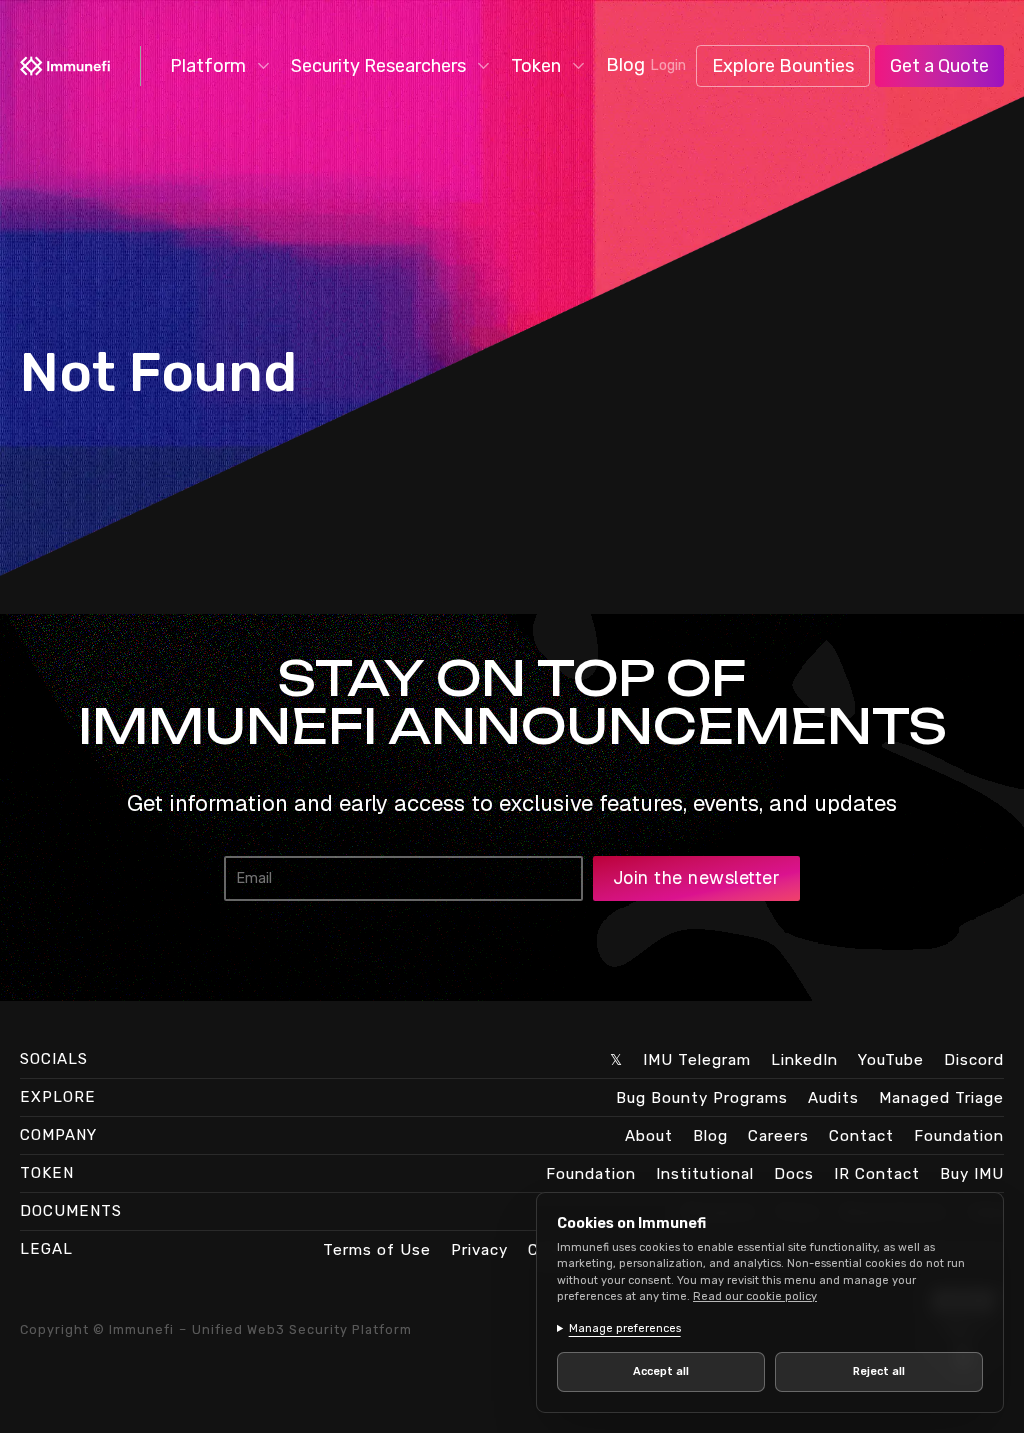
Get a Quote (939, 66)
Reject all (868, 1371)
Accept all (657, 1371)
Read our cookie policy (755, 1296)
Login (668, 65)
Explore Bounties (783, 66)
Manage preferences (625, 1328)
